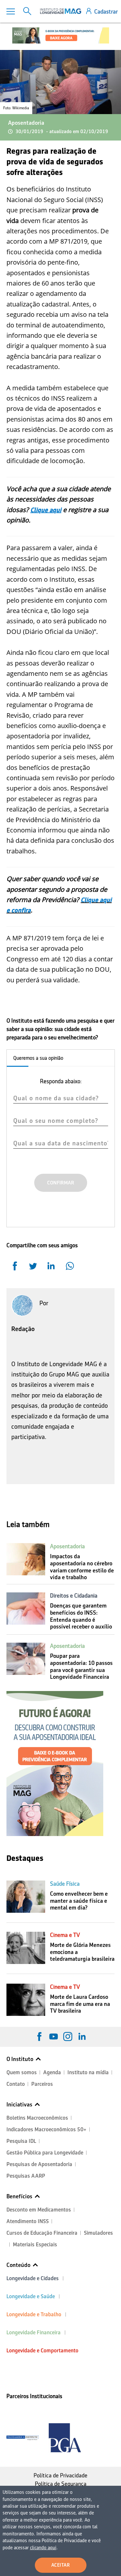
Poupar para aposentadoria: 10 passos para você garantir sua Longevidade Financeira (81, 1666)
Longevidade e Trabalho (34, 2314)
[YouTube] (54, 2036)
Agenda (52, 2072)
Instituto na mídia (88, 2072)
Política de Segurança (61, 2484)
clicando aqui (43, 2548)
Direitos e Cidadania (74, 1596)
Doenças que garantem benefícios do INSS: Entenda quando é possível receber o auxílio (81, 1616)
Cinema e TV (65, 1935)
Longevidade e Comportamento (42, 2351)
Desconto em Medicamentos (39, 2210)
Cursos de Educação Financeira (42, 2233)
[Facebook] (39, 2036)
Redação (23, 1329)
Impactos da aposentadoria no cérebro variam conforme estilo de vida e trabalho (82, 1567)
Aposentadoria (26, 123)
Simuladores (98, 2233)
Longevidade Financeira (34, 2333)
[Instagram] (68, 2036)
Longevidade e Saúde (31, 2296)
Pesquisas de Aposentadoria (39, 2164)
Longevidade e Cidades (33, 2278)
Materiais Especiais (35, 2245)
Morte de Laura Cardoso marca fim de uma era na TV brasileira (80, 2004)
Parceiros (42, 2084)
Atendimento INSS (28, 2221)
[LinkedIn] (82, 2036)
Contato (16, 2084)
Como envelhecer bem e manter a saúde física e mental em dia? (79, 1901)
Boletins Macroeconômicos (37, 2118)
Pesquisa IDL (21, 2141)
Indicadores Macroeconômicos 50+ (46, 2129)
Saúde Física (65, 1884)
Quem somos (22, 2072)
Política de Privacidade (60, 2475)
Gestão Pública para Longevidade (45, 2153)
